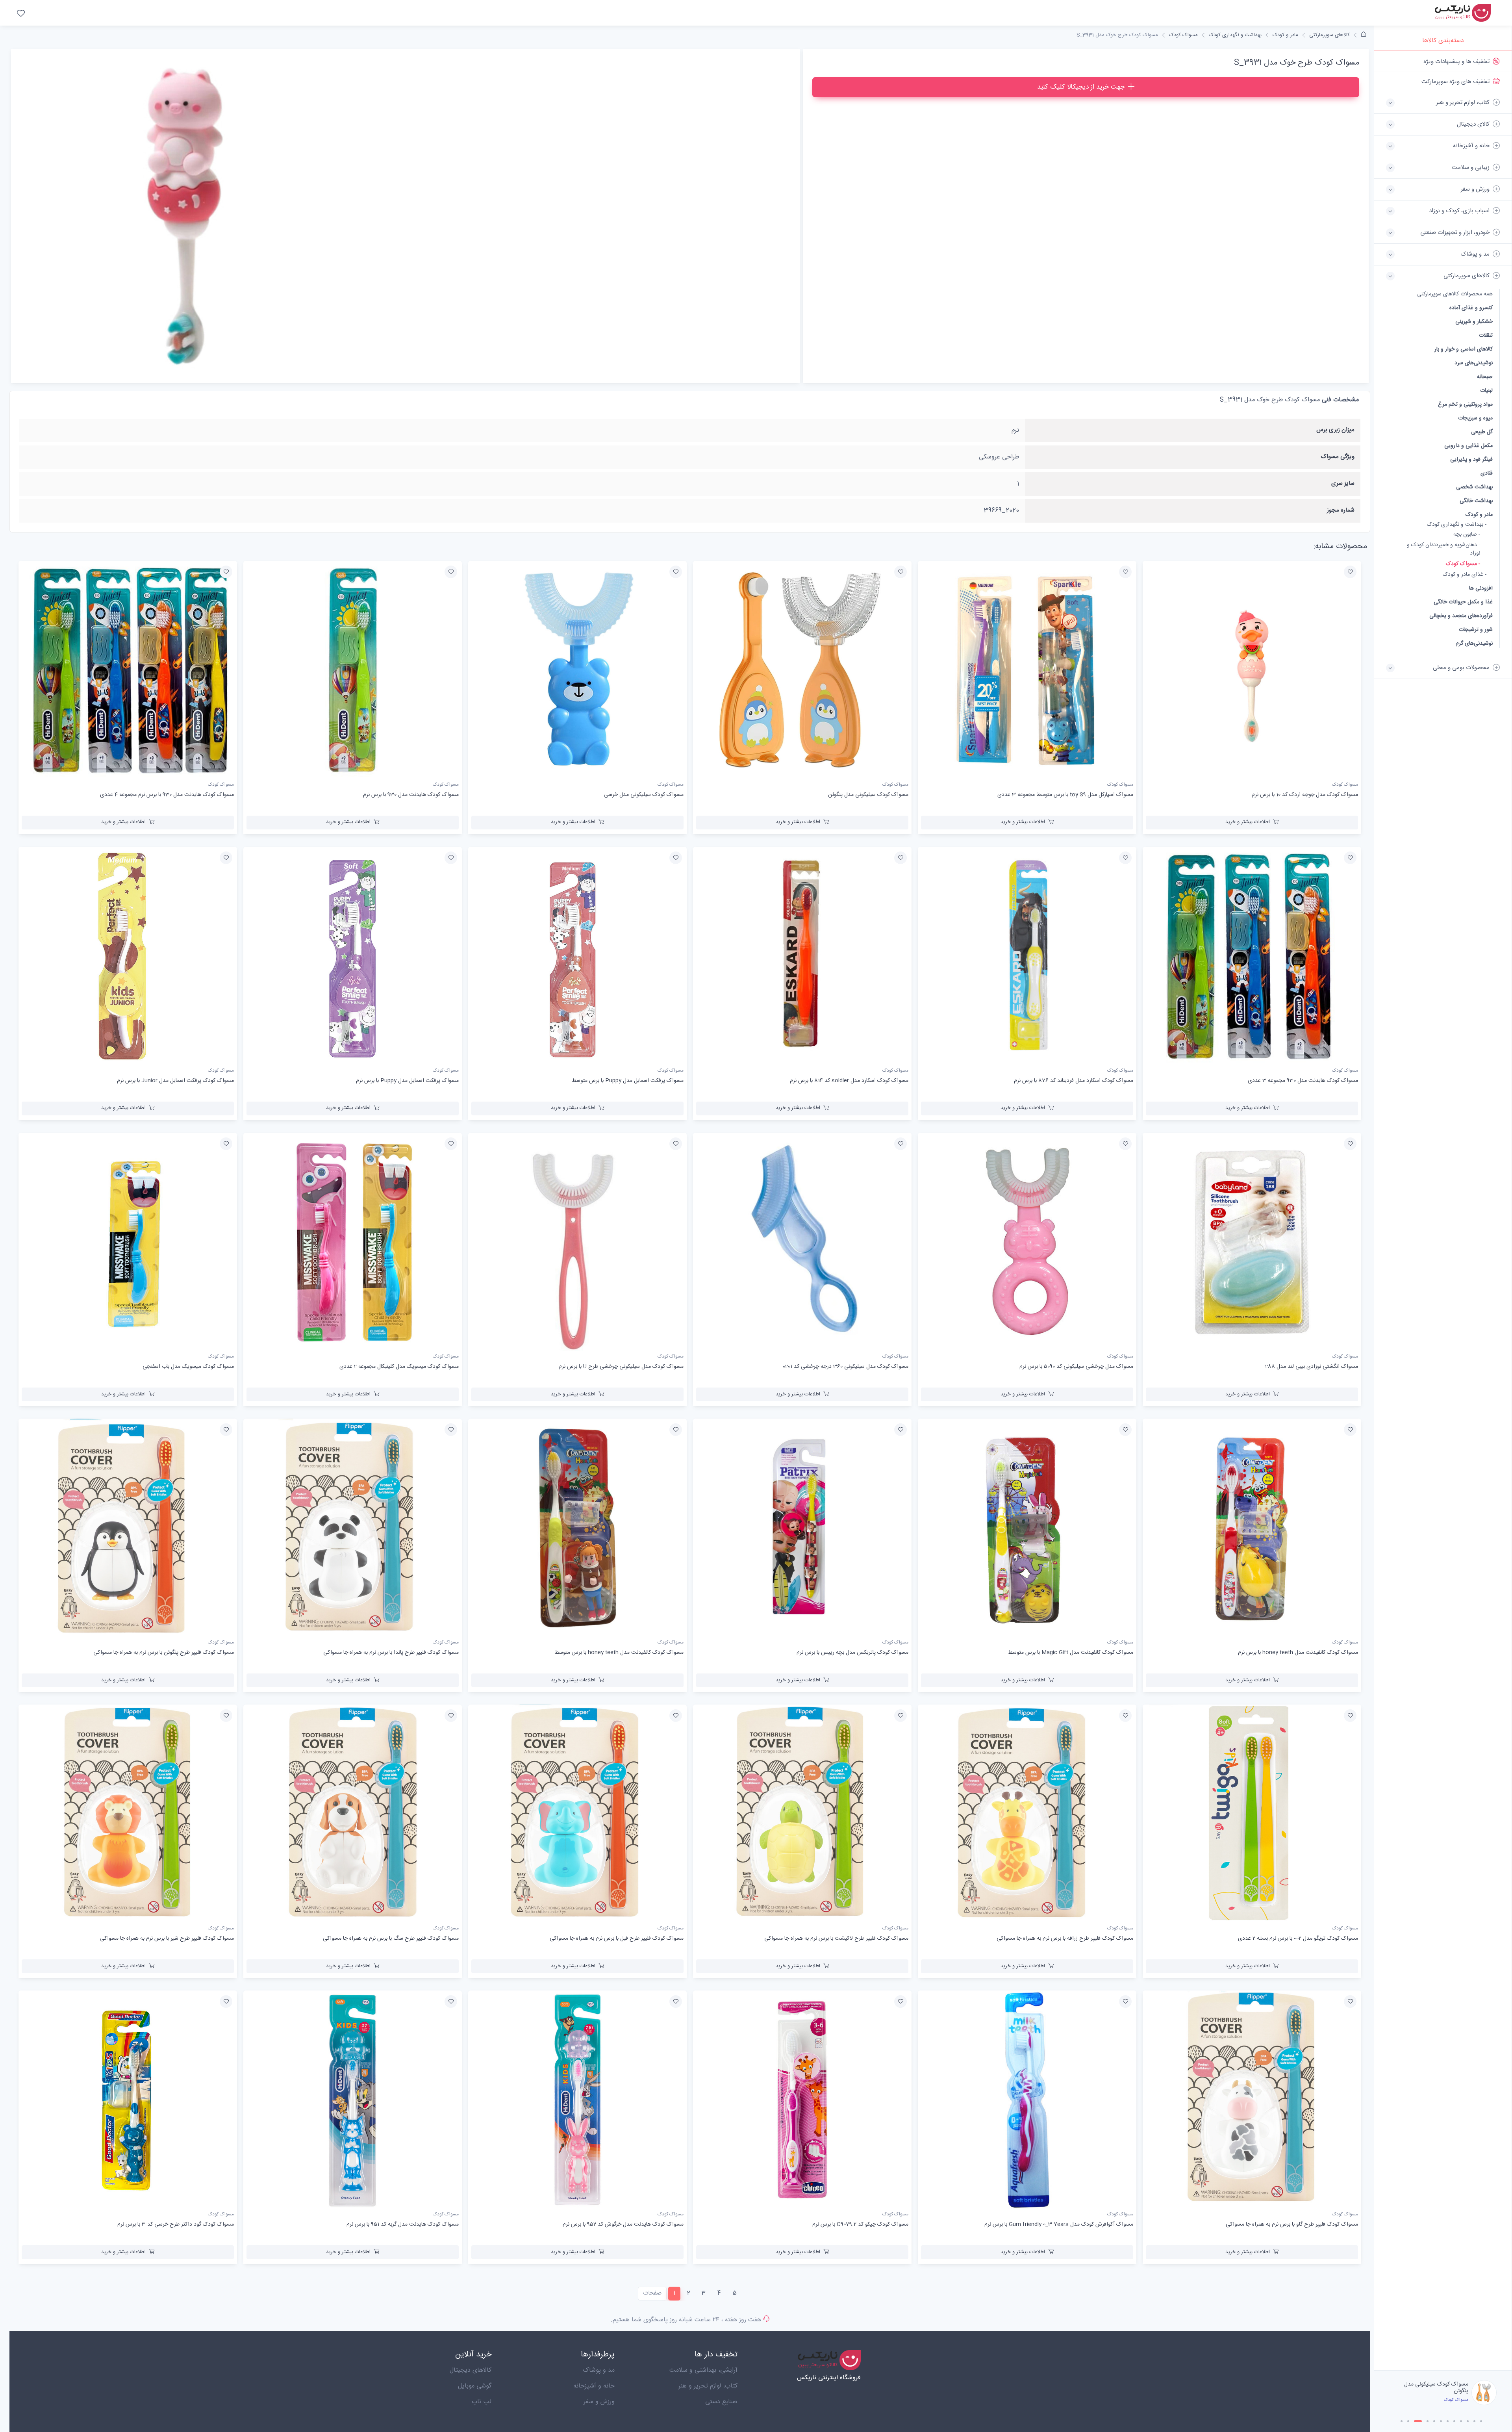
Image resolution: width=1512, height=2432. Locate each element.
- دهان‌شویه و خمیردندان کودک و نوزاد (1443, 549)
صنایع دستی (721, 2402)
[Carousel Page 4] (1422, 2421)
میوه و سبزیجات (1475, 418)
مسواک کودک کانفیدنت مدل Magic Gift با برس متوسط (1071, 1653)
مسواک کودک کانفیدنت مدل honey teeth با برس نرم (1298, 1653)
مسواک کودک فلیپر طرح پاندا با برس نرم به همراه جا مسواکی (391, 1653)
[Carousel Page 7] (1448, 2421)
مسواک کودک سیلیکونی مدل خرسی (644, 795)
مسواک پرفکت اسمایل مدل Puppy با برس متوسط (628, 1081)
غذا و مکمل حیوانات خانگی (1463, 602)
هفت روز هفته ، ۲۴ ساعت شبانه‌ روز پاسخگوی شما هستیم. (686, 2320)
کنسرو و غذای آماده (1471, 308)
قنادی (1487, 473)
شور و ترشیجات (1476, 630)
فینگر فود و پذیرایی (1471, 459)
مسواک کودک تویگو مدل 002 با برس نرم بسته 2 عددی (1298, 1939)
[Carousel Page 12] (1481, 2421)
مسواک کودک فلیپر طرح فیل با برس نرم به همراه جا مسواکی (617, 1939)
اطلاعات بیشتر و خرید (1248, 822)
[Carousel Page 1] (1402, 2421)
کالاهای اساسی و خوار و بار (1464, 349)
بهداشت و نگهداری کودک (1235, 35)
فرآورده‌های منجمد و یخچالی (1461, 616)
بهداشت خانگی (1476, 501)
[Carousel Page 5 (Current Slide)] (1431, 2421)
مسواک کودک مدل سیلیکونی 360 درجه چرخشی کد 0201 (846, 1367)
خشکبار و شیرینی (1474, 322)
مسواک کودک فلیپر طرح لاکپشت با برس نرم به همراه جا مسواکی (836, 1939)
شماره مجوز (1341, 510)
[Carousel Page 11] (1474, 2421)
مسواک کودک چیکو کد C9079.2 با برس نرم (860, 2224)
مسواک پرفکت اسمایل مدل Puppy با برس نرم (407, 1081)
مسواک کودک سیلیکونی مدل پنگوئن (868, 795)
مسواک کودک (1183, 35)
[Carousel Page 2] (1408, 2421)
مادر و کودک (1479, 515)
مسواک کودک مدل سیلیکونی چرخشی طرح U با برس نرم (621, 1367)
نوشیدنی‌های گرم (1474, 643)
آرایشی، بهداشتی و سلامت (703, 2370)
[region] (1443, 1210)
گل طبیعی (1482, 432)
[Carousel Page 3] (1415, 2421)
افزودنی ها (1481, 588)
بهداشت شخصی (1474, 487)
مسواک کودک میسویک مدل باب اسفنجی (188, 1367)
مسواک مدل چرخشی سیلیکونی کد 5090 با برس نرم (1076, 1367)
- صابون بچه (1467, 535)
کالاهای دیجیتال (471, 2370)
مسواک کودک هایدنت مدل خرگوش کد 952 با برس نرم (623, 2224)
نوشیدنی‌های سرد (1474, 363)
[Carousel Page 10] (1468, 2421)
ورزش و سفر (599, 2402)
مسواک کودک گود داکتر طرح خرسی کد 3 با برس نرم (176, 2224)
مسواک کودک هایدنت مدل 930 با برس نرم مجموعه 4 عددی (167, 795)
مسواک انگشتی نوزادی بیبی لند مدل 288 (1312, 1367)
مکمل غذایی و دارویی (1468, 446)
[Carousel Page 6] (1441, 2421)
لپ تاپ (482, 2402)
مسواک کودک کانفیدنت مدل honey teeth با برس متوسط (619, 1653)
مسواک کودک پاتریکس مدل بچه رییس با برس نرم (852, 1653)
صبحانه (1485, 377)
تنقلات (1486, 335)
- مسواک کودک (1463, 564)
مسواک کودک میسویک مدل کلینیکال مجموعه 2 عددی (399, 1367)
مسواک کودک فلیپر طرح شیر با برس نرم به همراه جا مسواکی (167, 1939)
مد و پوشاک (599, 2370)
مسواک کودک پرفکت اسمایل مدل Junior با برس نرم (175, 1081)
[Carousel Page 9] (1461, 2421)
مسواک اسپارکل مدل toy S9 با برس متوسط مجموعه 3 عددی (1065, 795)
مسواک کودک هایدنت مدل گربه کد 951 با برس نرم (403, 2224)
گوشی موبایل (475, 2386)
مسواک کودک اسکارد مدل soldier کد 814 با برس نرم (849, 1081)
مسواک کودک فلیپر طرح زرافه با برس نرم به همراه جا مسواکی (1065, 1939)
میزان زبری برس (1335, 430)
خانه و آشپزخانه (594, 2386)
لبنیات (1486, 390)
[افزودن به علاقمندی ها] (1350, 572)
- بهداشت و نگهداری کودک (1457, 525)
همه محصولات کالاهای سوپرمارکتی (1455, 294)
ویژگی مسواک (1338, 457)
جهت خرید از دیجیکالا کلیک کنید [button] (1081, 87)
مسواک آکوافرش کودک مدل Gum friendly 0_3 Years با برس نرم (1059, 2224)
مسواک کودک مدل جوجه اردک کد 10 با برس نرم (1305, 795)
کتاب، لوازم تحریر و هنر (708, 2386)
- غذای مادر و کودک (1465, 575)
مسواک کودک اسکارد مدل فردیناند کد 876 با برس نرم (1074, 1081)
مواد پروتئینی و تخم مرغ (1465, 404)
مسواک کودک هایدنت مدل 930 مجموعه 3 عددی (1303, 1081)
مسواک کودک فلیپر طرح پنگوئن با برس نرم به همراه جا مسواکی (164, 1653)
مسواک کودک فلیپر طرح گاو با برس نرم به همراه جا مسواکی (1292, 2224)
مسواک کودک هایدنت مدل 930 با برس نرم (1430, 2388)
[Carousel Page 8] (1454, 2421)
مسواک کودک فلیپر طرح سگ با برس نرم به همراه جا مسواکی (391, 1939)
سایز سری (1343, 483)
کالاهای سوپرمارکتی (1329, 35)
